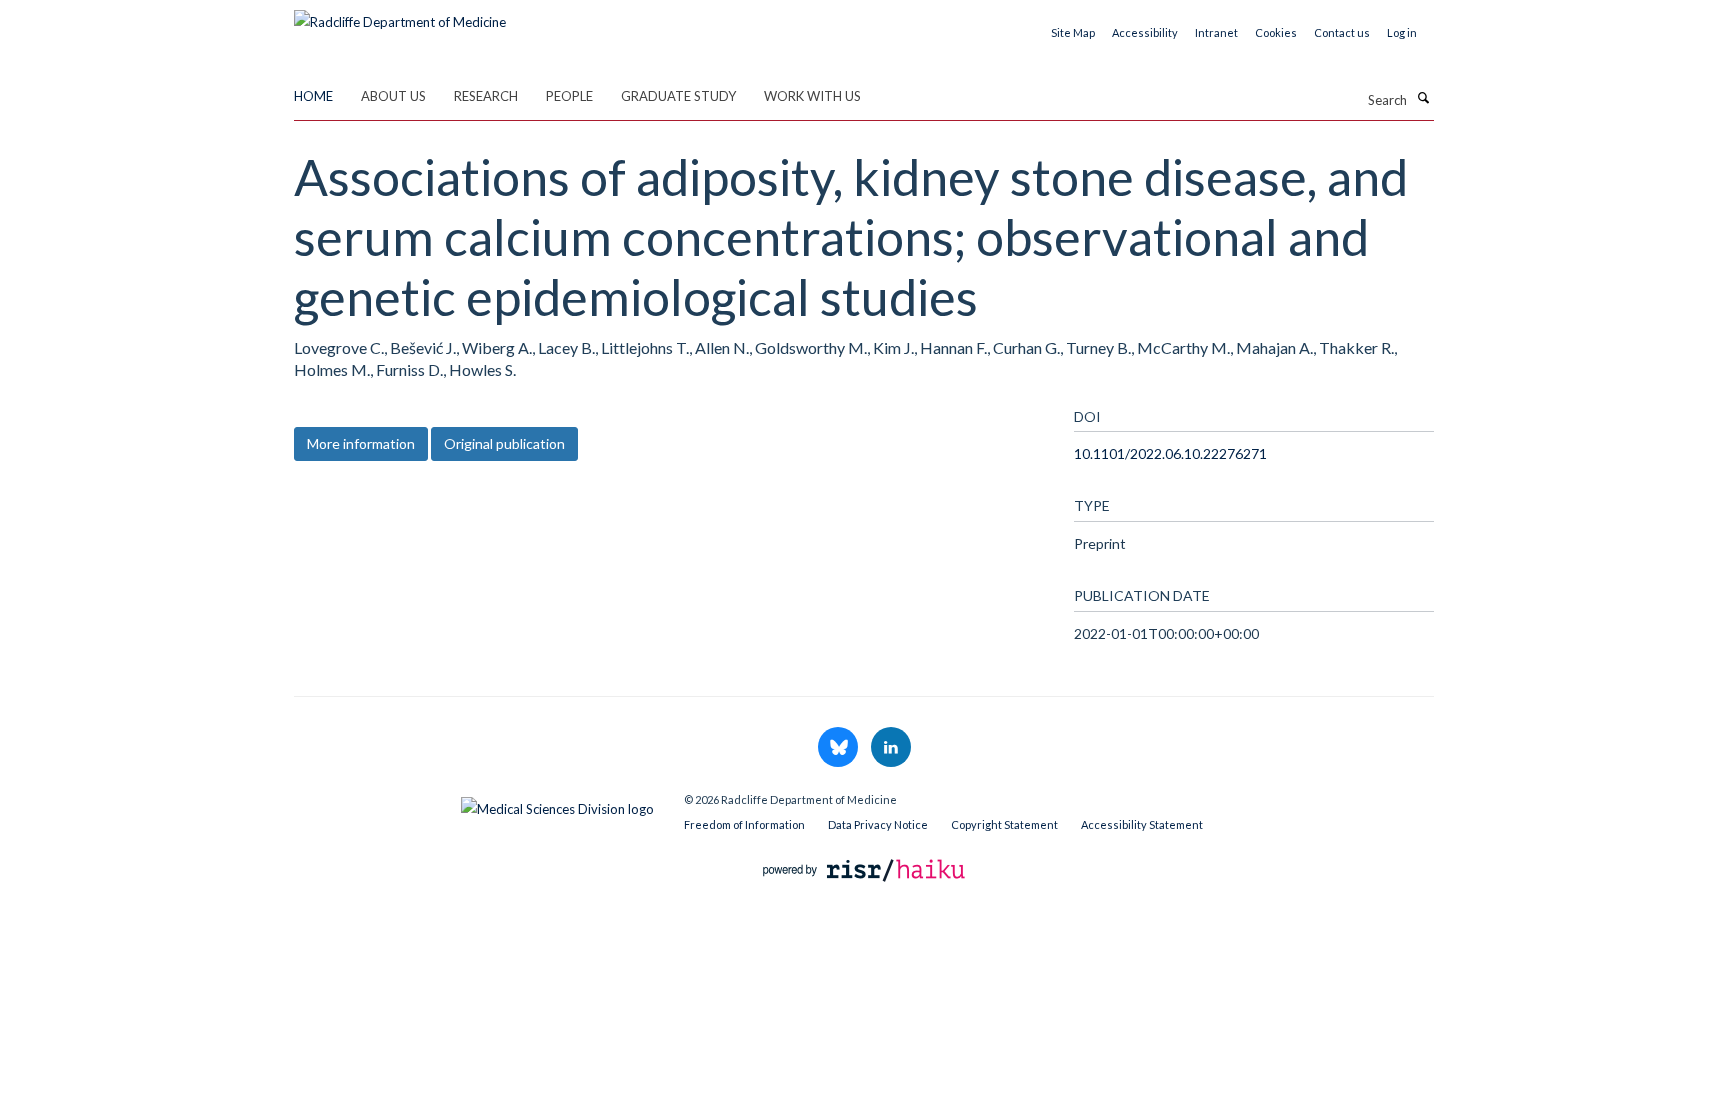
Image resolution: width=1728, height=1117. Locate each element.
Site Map (1073, 32)
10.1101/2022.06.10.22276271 (1170, 453)
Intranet (1216, 32)
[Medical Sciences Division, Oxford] (474, 804)
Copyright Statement (1004, 824)
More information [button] (361, 443)
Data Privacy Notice (878, 824)
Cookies (1276, 32)
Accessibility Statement (1142, 824)
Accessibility (1145, 32)
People (569, 96)
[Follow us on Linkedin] (891, 748)
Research (486, 96)
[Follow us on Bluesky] (839, 748)
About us (393, 96)
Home (313, 96)
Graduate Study (678, 96)
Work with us (812, 96)
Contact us (1342, 32)
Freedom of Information (744, 824)
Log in (1402, 32)
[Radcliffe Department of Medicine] (400, 15)
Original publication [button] (504, 443)
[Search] (1423, 98)
